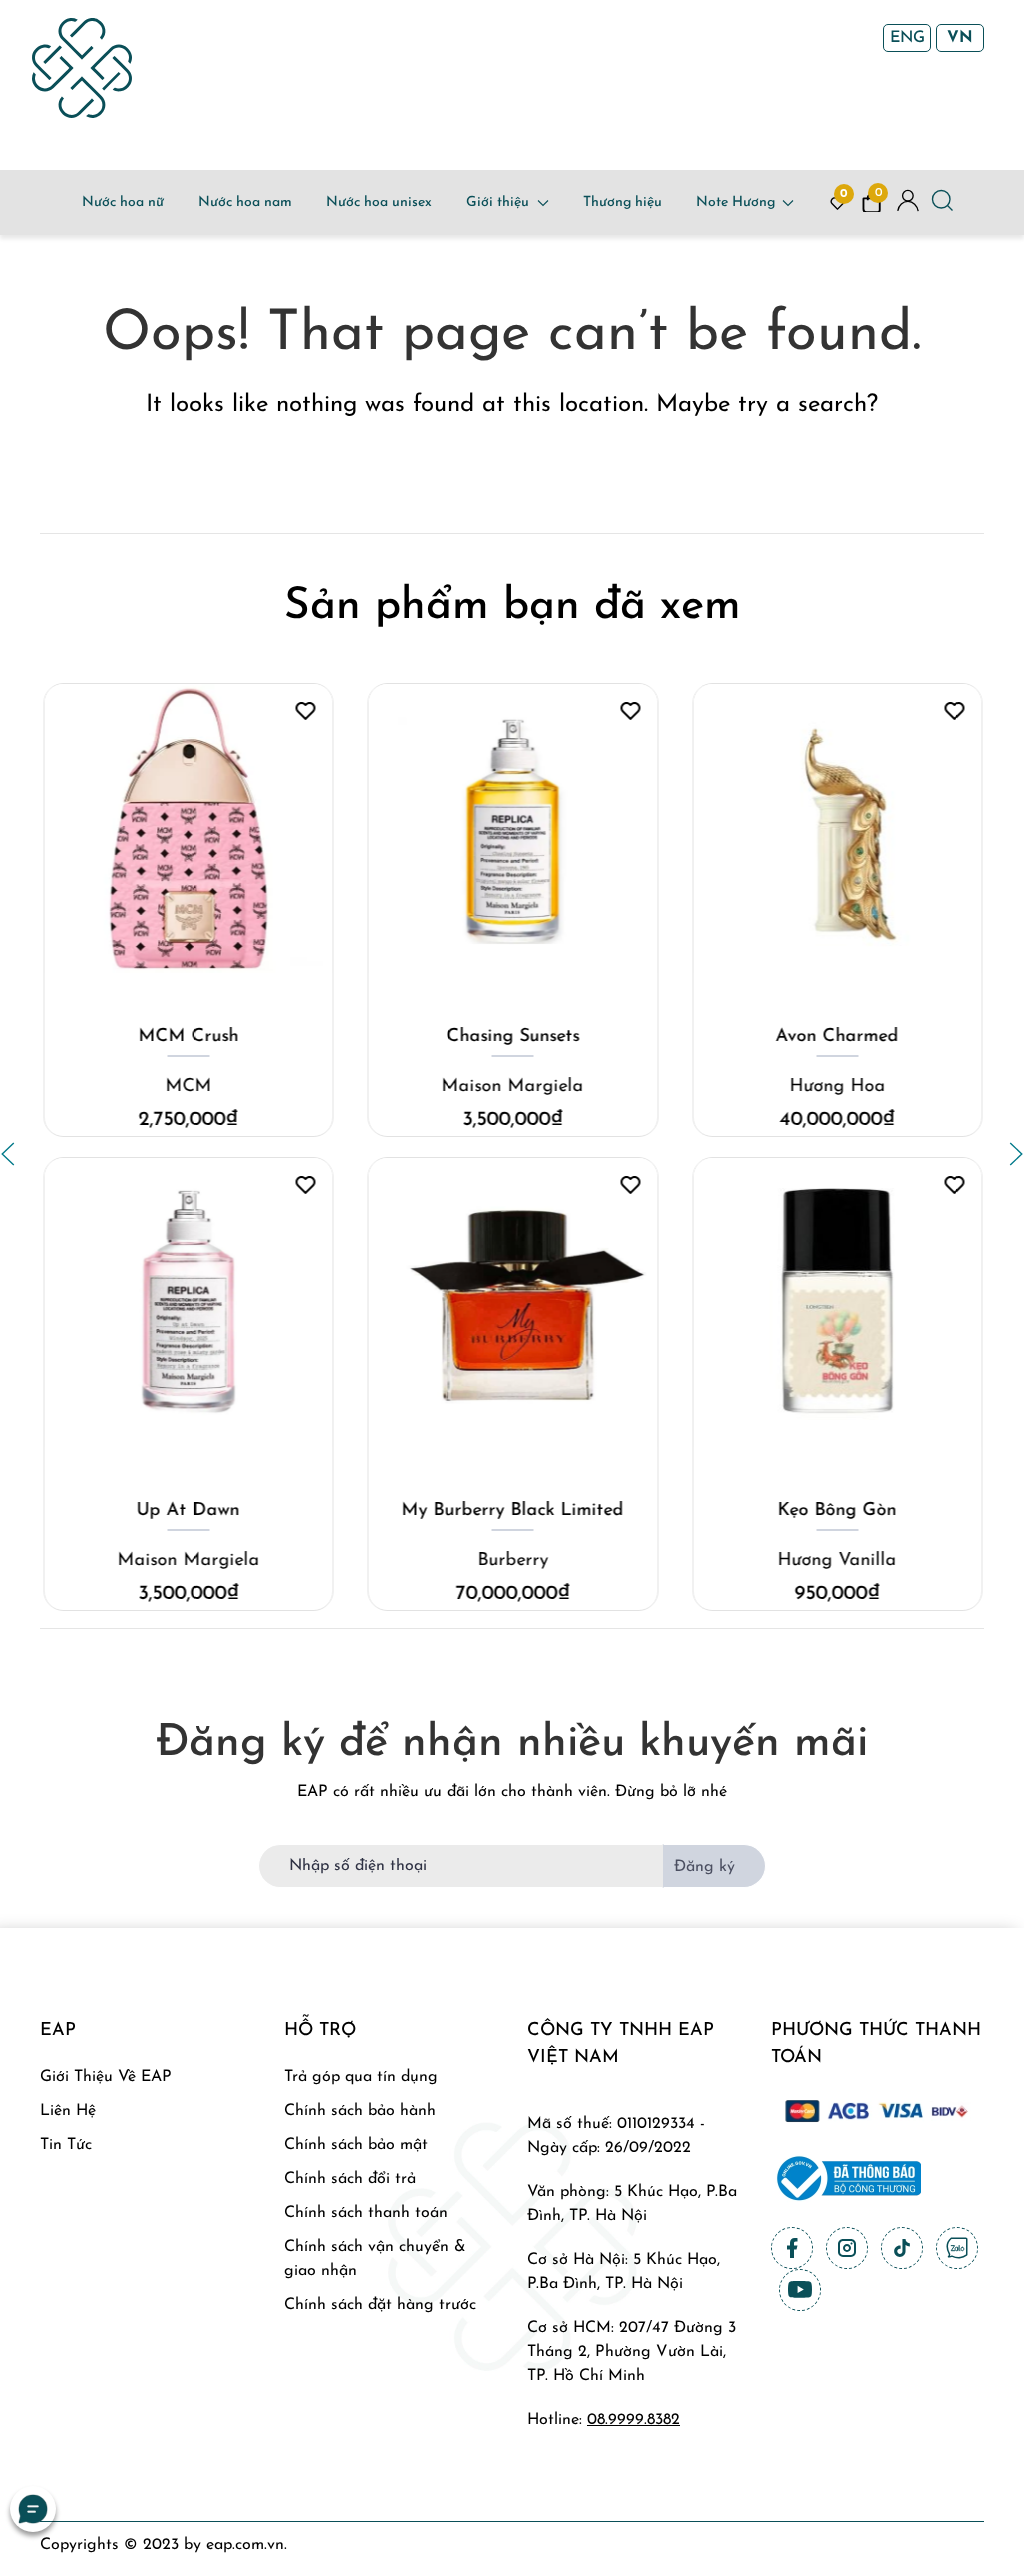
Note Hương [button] (735, 202)
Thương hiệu (622, 202)
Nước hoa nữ (123, 202)
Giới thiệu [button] (497, 202)
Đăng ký (704, 1867)
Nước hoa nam (245, 202)
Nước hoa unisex (379, 202)
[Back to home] (82, 68)
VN (960, 38)
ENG (907, 38)
